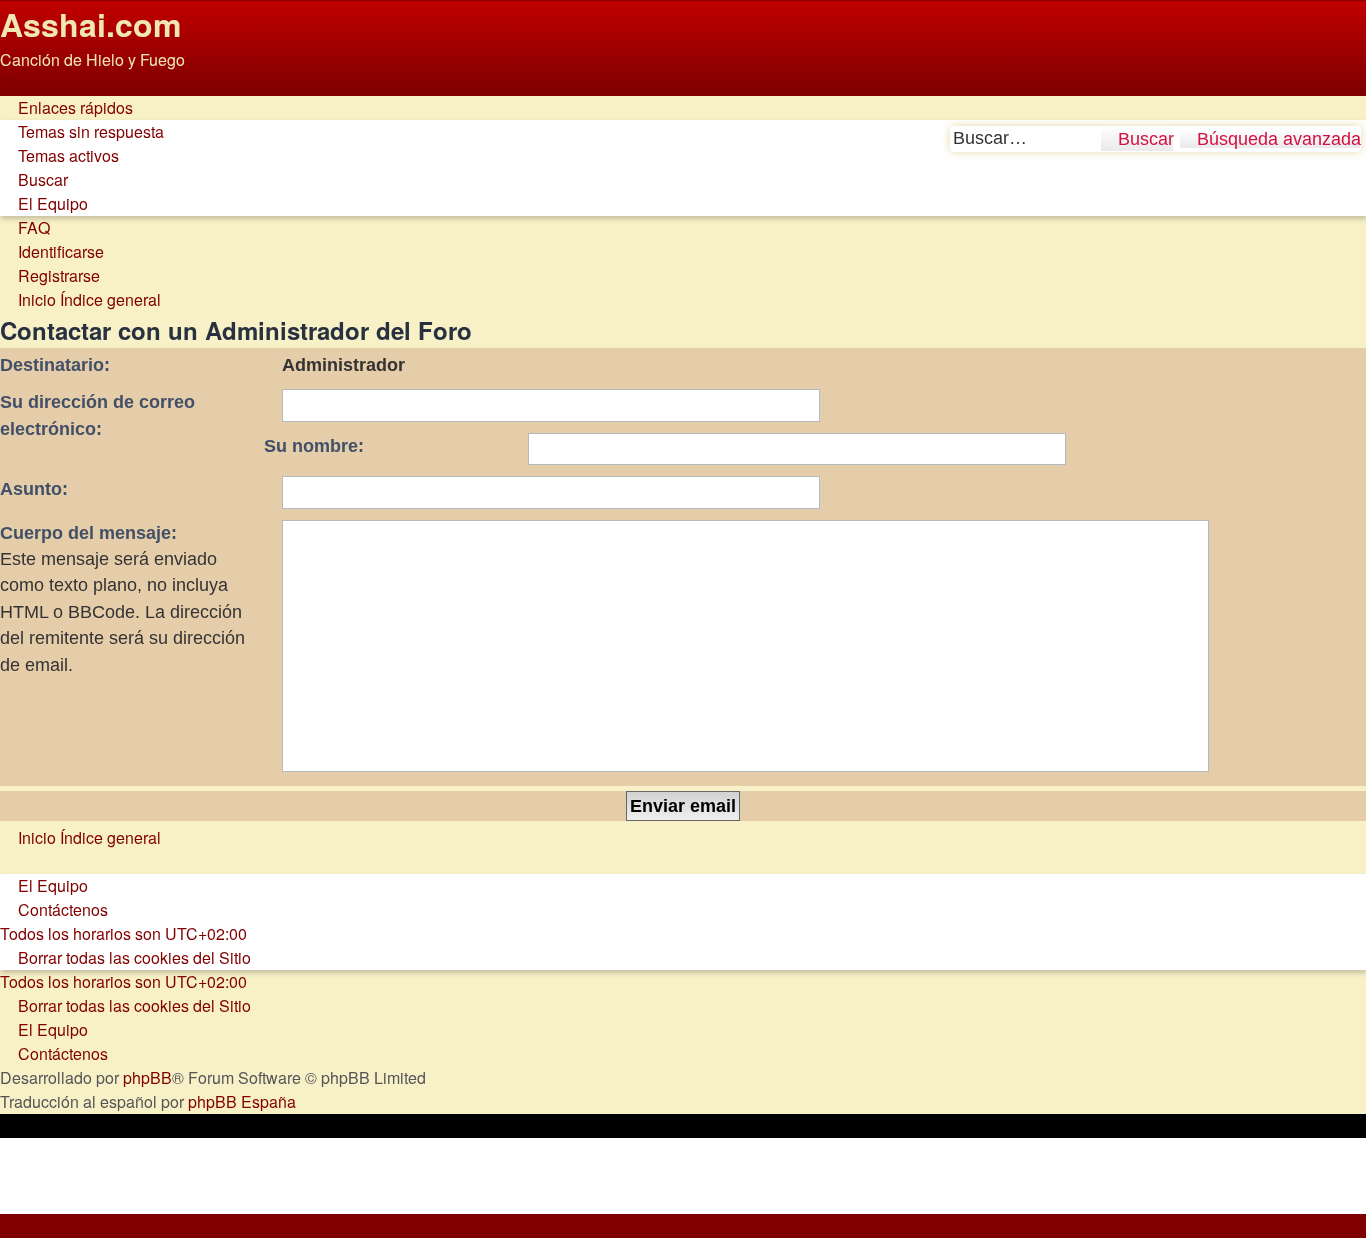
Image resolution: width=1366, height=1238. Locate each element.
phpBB (147, 1077)
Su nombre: (314, 446)
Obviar (23, 83)
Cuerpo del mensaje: (88, 533)
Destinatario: (55, 365)
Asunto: (34, 489)
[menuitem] (82, 131)
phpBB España (242, 1101)
